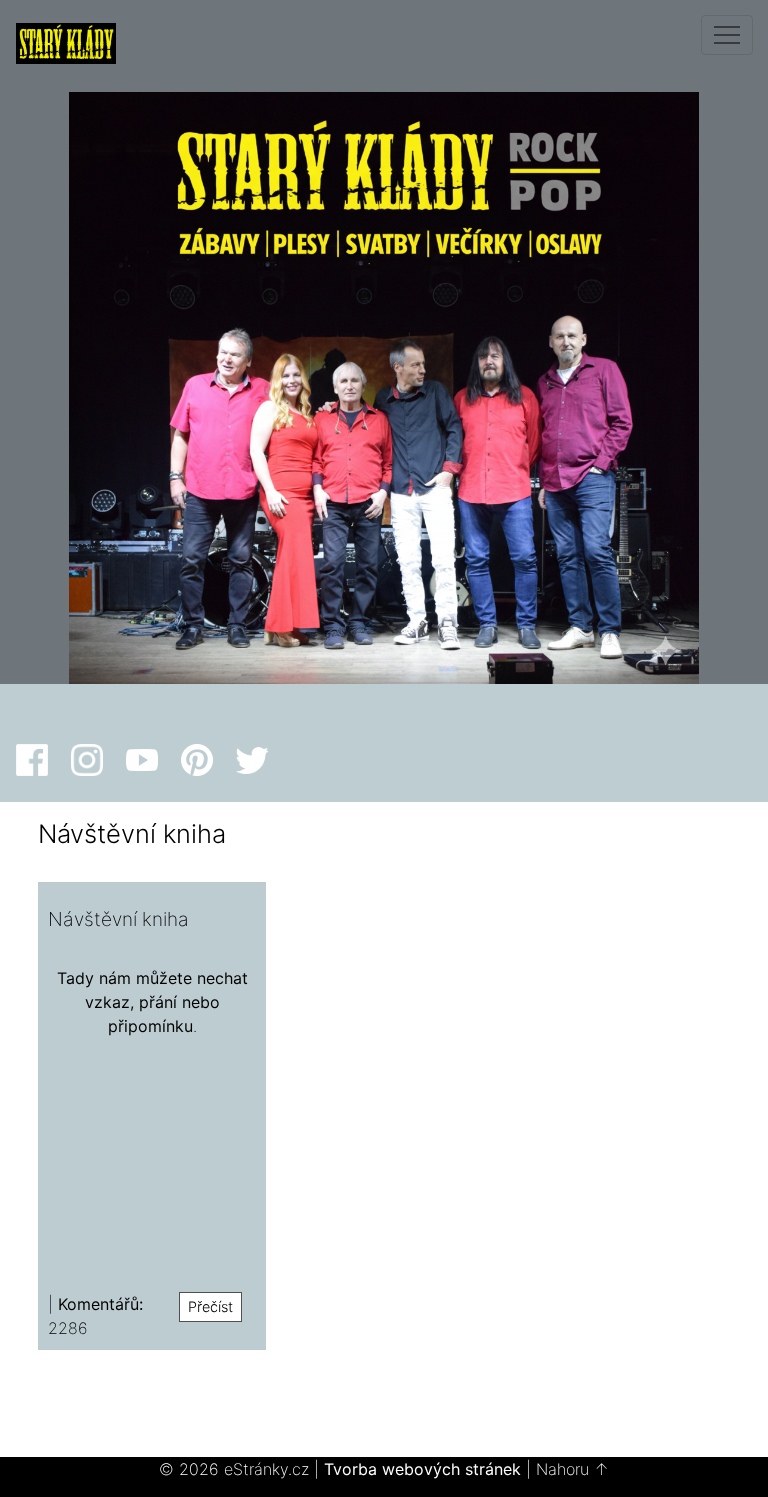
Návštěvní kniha (118, 919)
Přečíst (210, 1306)
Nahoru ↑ (572, 1469)
